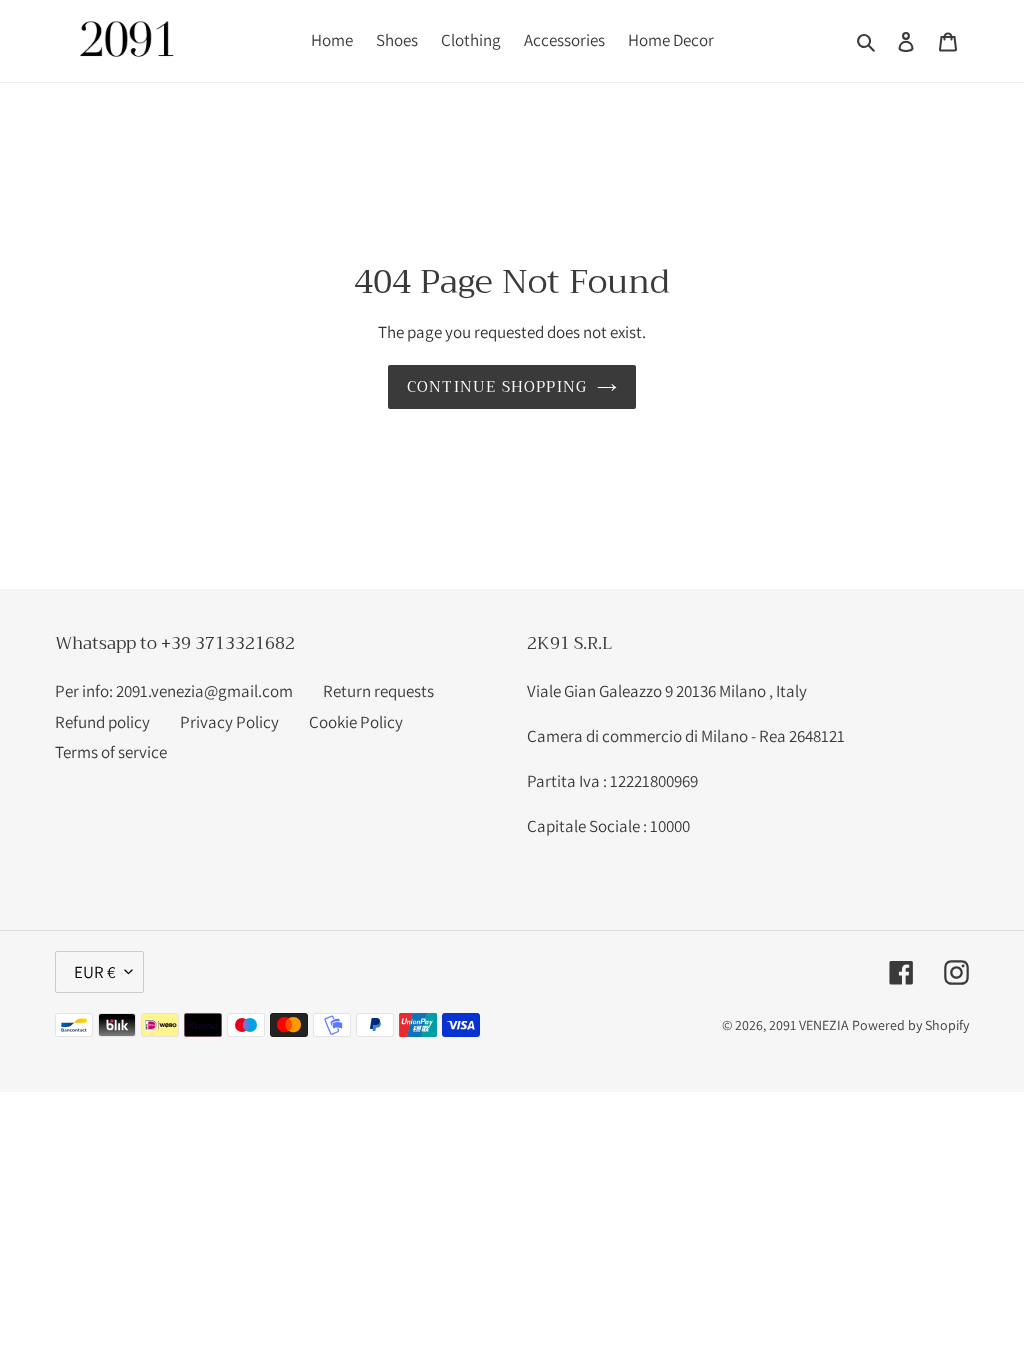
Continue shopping (497, 387)
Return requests (378, 691)
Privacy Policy (229, 722)
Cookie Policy (356, 722)
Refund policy (102, 722)
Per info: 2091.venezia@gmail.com (174, 691)
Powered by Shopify (910, 1025)
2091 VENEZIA (809, 1025)
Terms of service (111, 752)
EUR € (94, 972)
